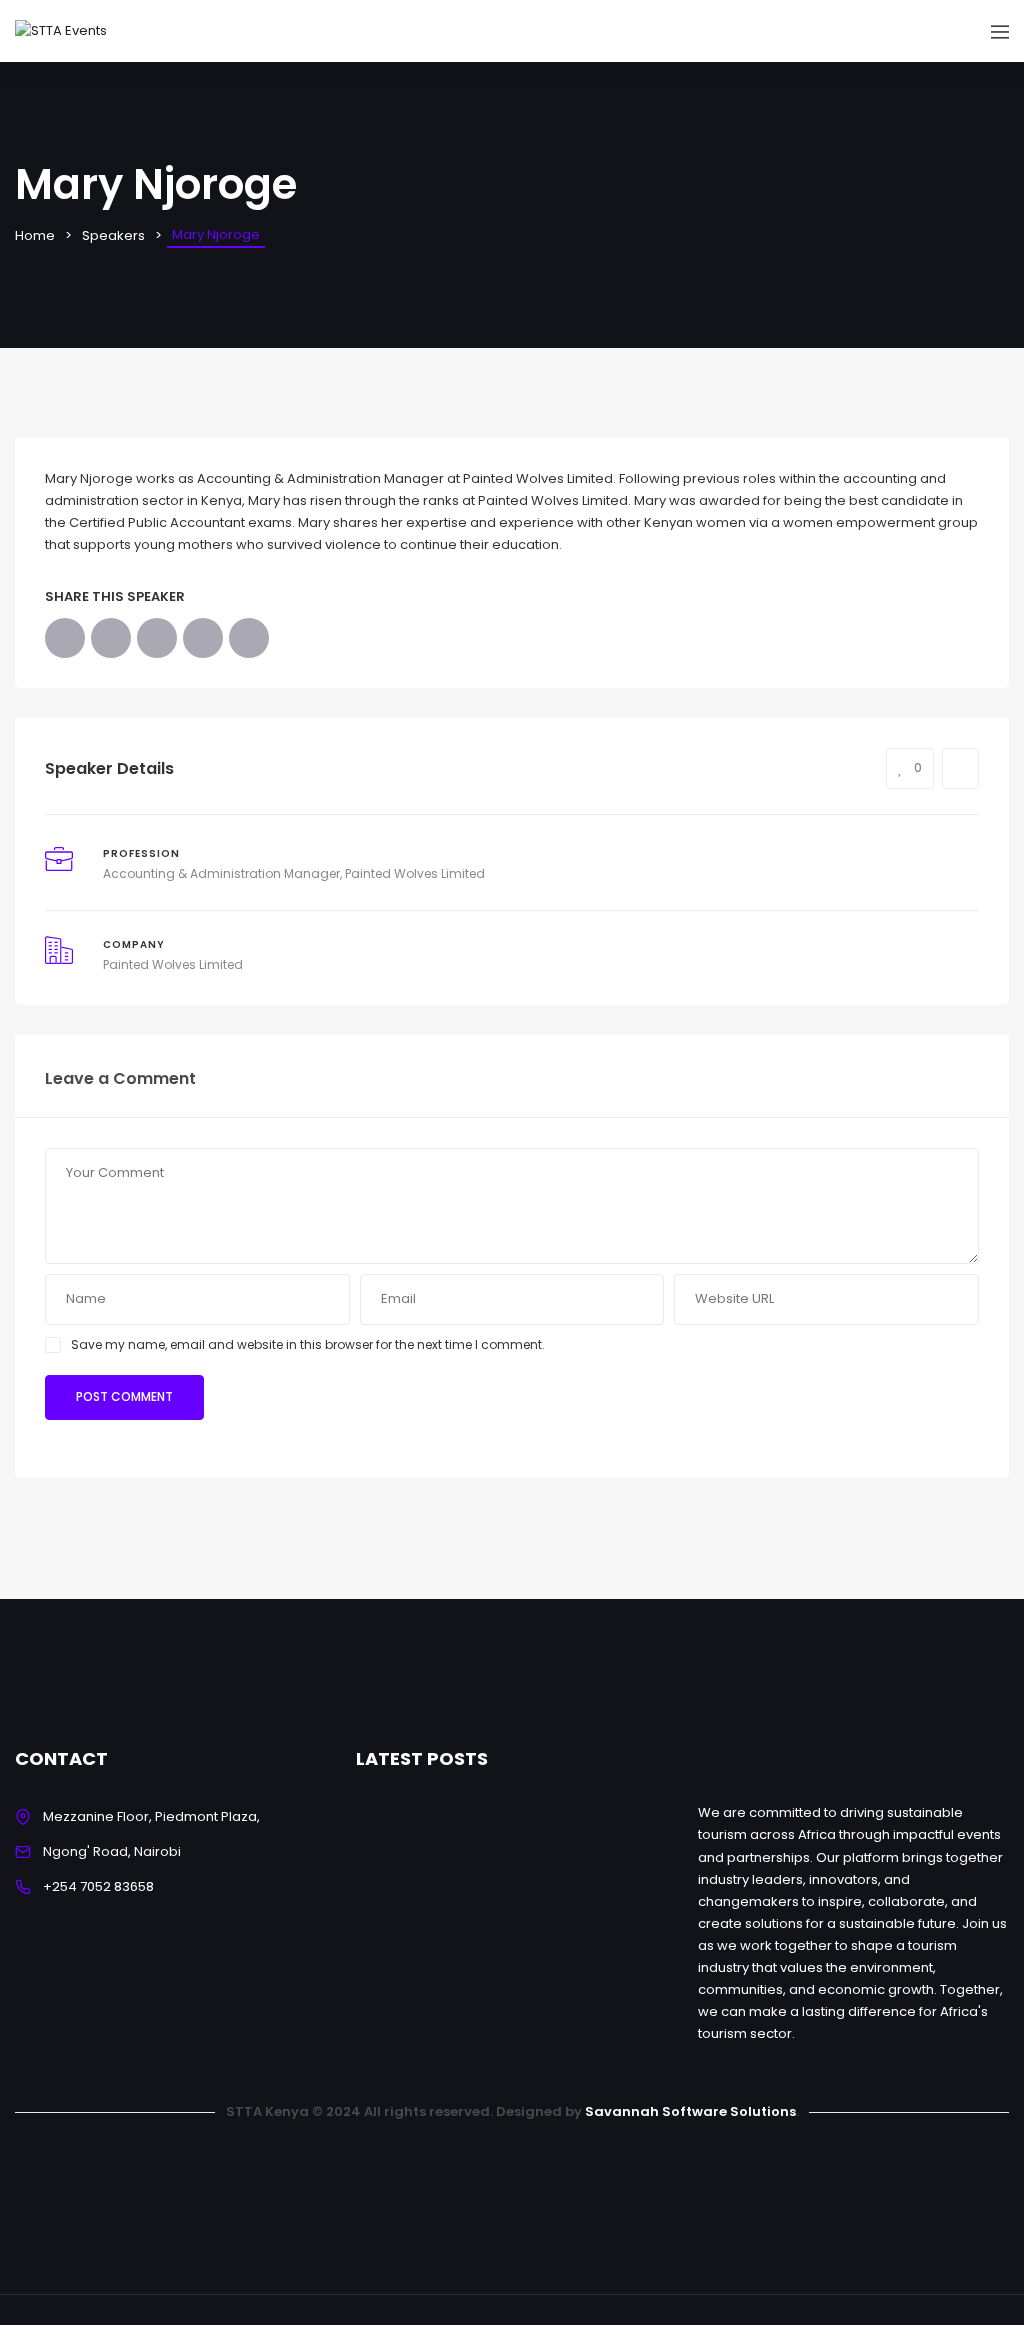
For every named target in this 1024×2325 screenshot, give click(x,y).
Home (35, 235)
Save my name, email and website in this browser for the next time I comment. (308, 1344)
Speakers (113, 235)
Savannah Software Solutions (690, 2111)
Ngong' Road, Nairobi (112, 1851)
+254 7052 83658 (98, 1886)
